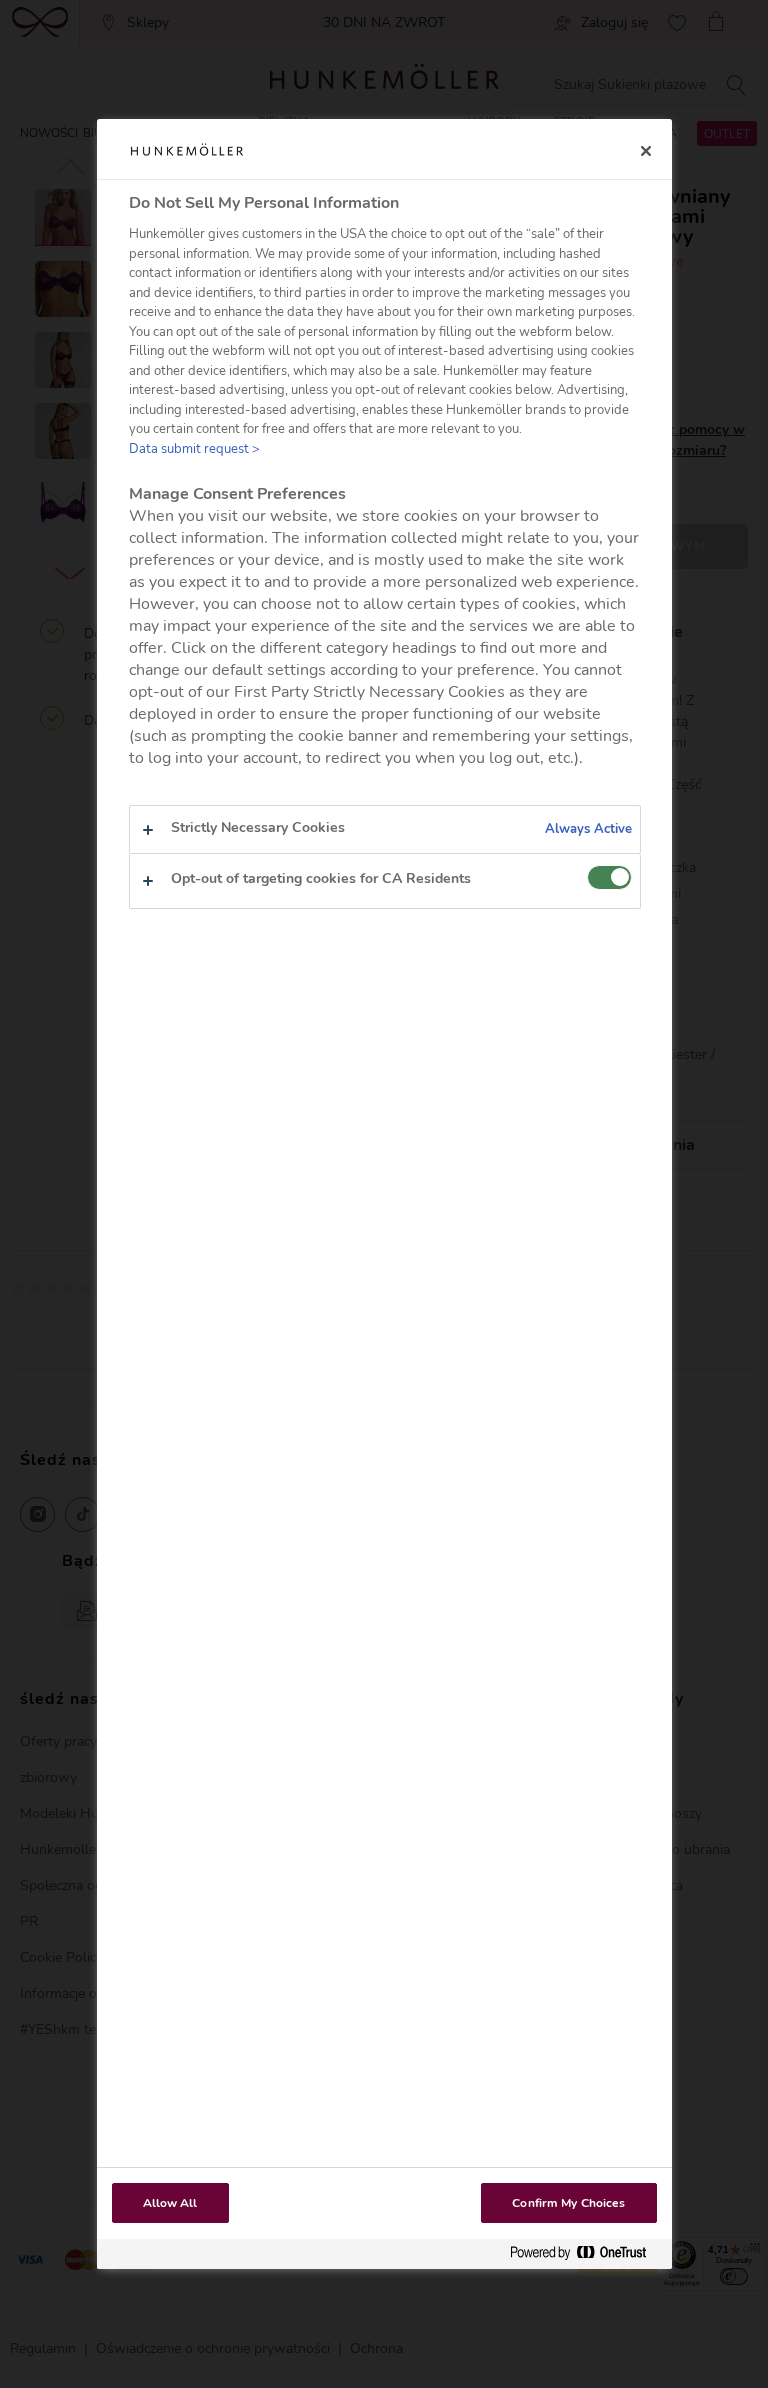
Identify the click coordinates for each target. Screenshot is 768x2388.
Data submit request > (194, 449)
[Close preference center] (646, 151)
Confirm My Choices (568, 2203)
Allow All (170, 2203)
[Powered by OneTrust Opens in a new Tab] (586, 2253)
